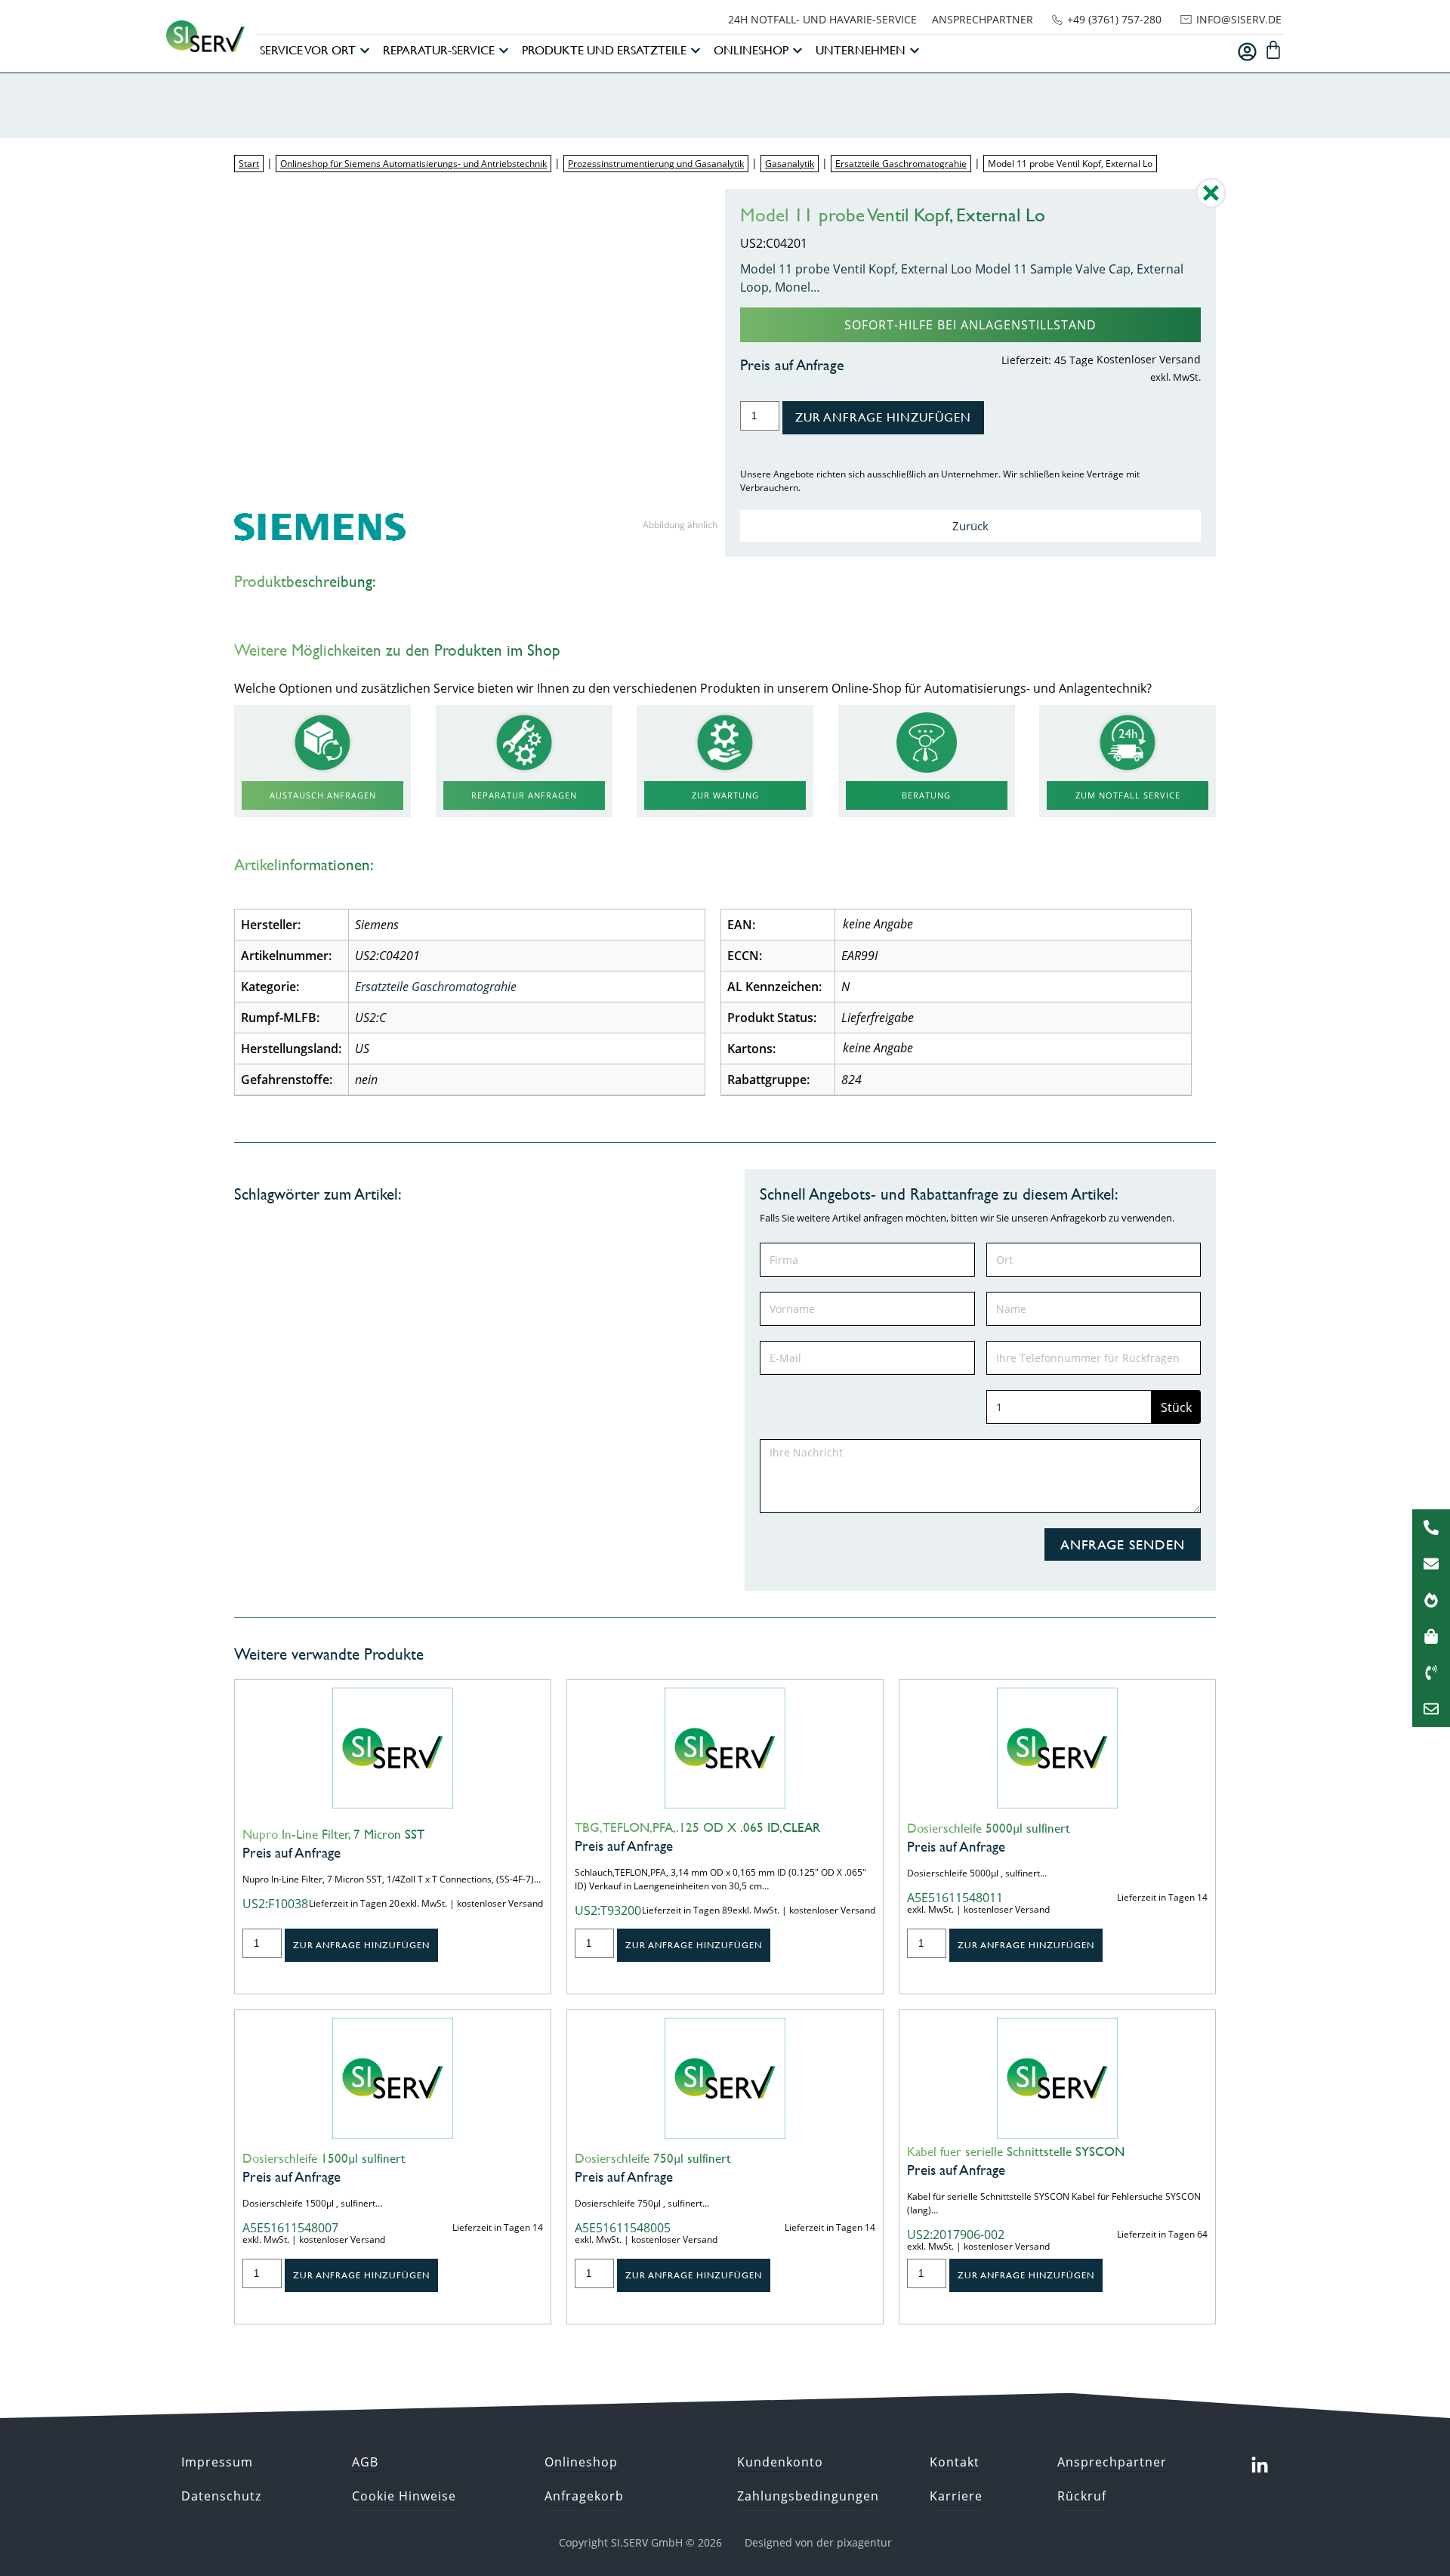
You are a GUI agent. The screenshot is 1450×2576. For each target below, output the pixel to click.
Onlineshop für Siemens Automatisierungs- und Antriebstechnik (413, 164)
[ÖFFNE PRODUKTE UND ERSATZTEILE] (696, 51)
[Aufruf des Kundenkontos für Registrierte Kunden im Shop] (1247, 52)
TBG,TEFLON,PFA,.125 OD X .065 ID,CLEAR (697, 1827)
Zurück (970, 526)
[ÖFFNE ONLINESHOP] (797, 51)
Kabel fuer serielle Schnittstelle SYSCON (1016, 2151)
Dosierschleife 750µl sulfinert (653, 2158)
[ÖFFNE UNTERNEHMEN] (915, 51)
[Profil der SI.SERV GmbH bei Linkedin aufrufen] (1260, 2466)
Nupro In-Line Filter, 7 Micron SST (333, 1834)
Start (249, 164)
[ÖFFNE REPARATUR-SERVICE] (504, 51)
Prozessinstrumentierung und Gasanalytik (656, 164)
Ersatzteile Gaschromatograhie (901, 164)
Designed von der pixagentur (818, 2542)
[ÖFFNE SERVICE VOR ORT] (365, 51)
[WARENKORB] (1273, 50)
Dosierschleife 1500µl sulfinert (324, 2158)
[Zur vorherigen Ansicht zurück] (1211, 204)
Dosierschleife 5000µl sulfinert (989, 1828)
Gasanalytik (790, 164)
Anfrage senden (1123, 1544)
